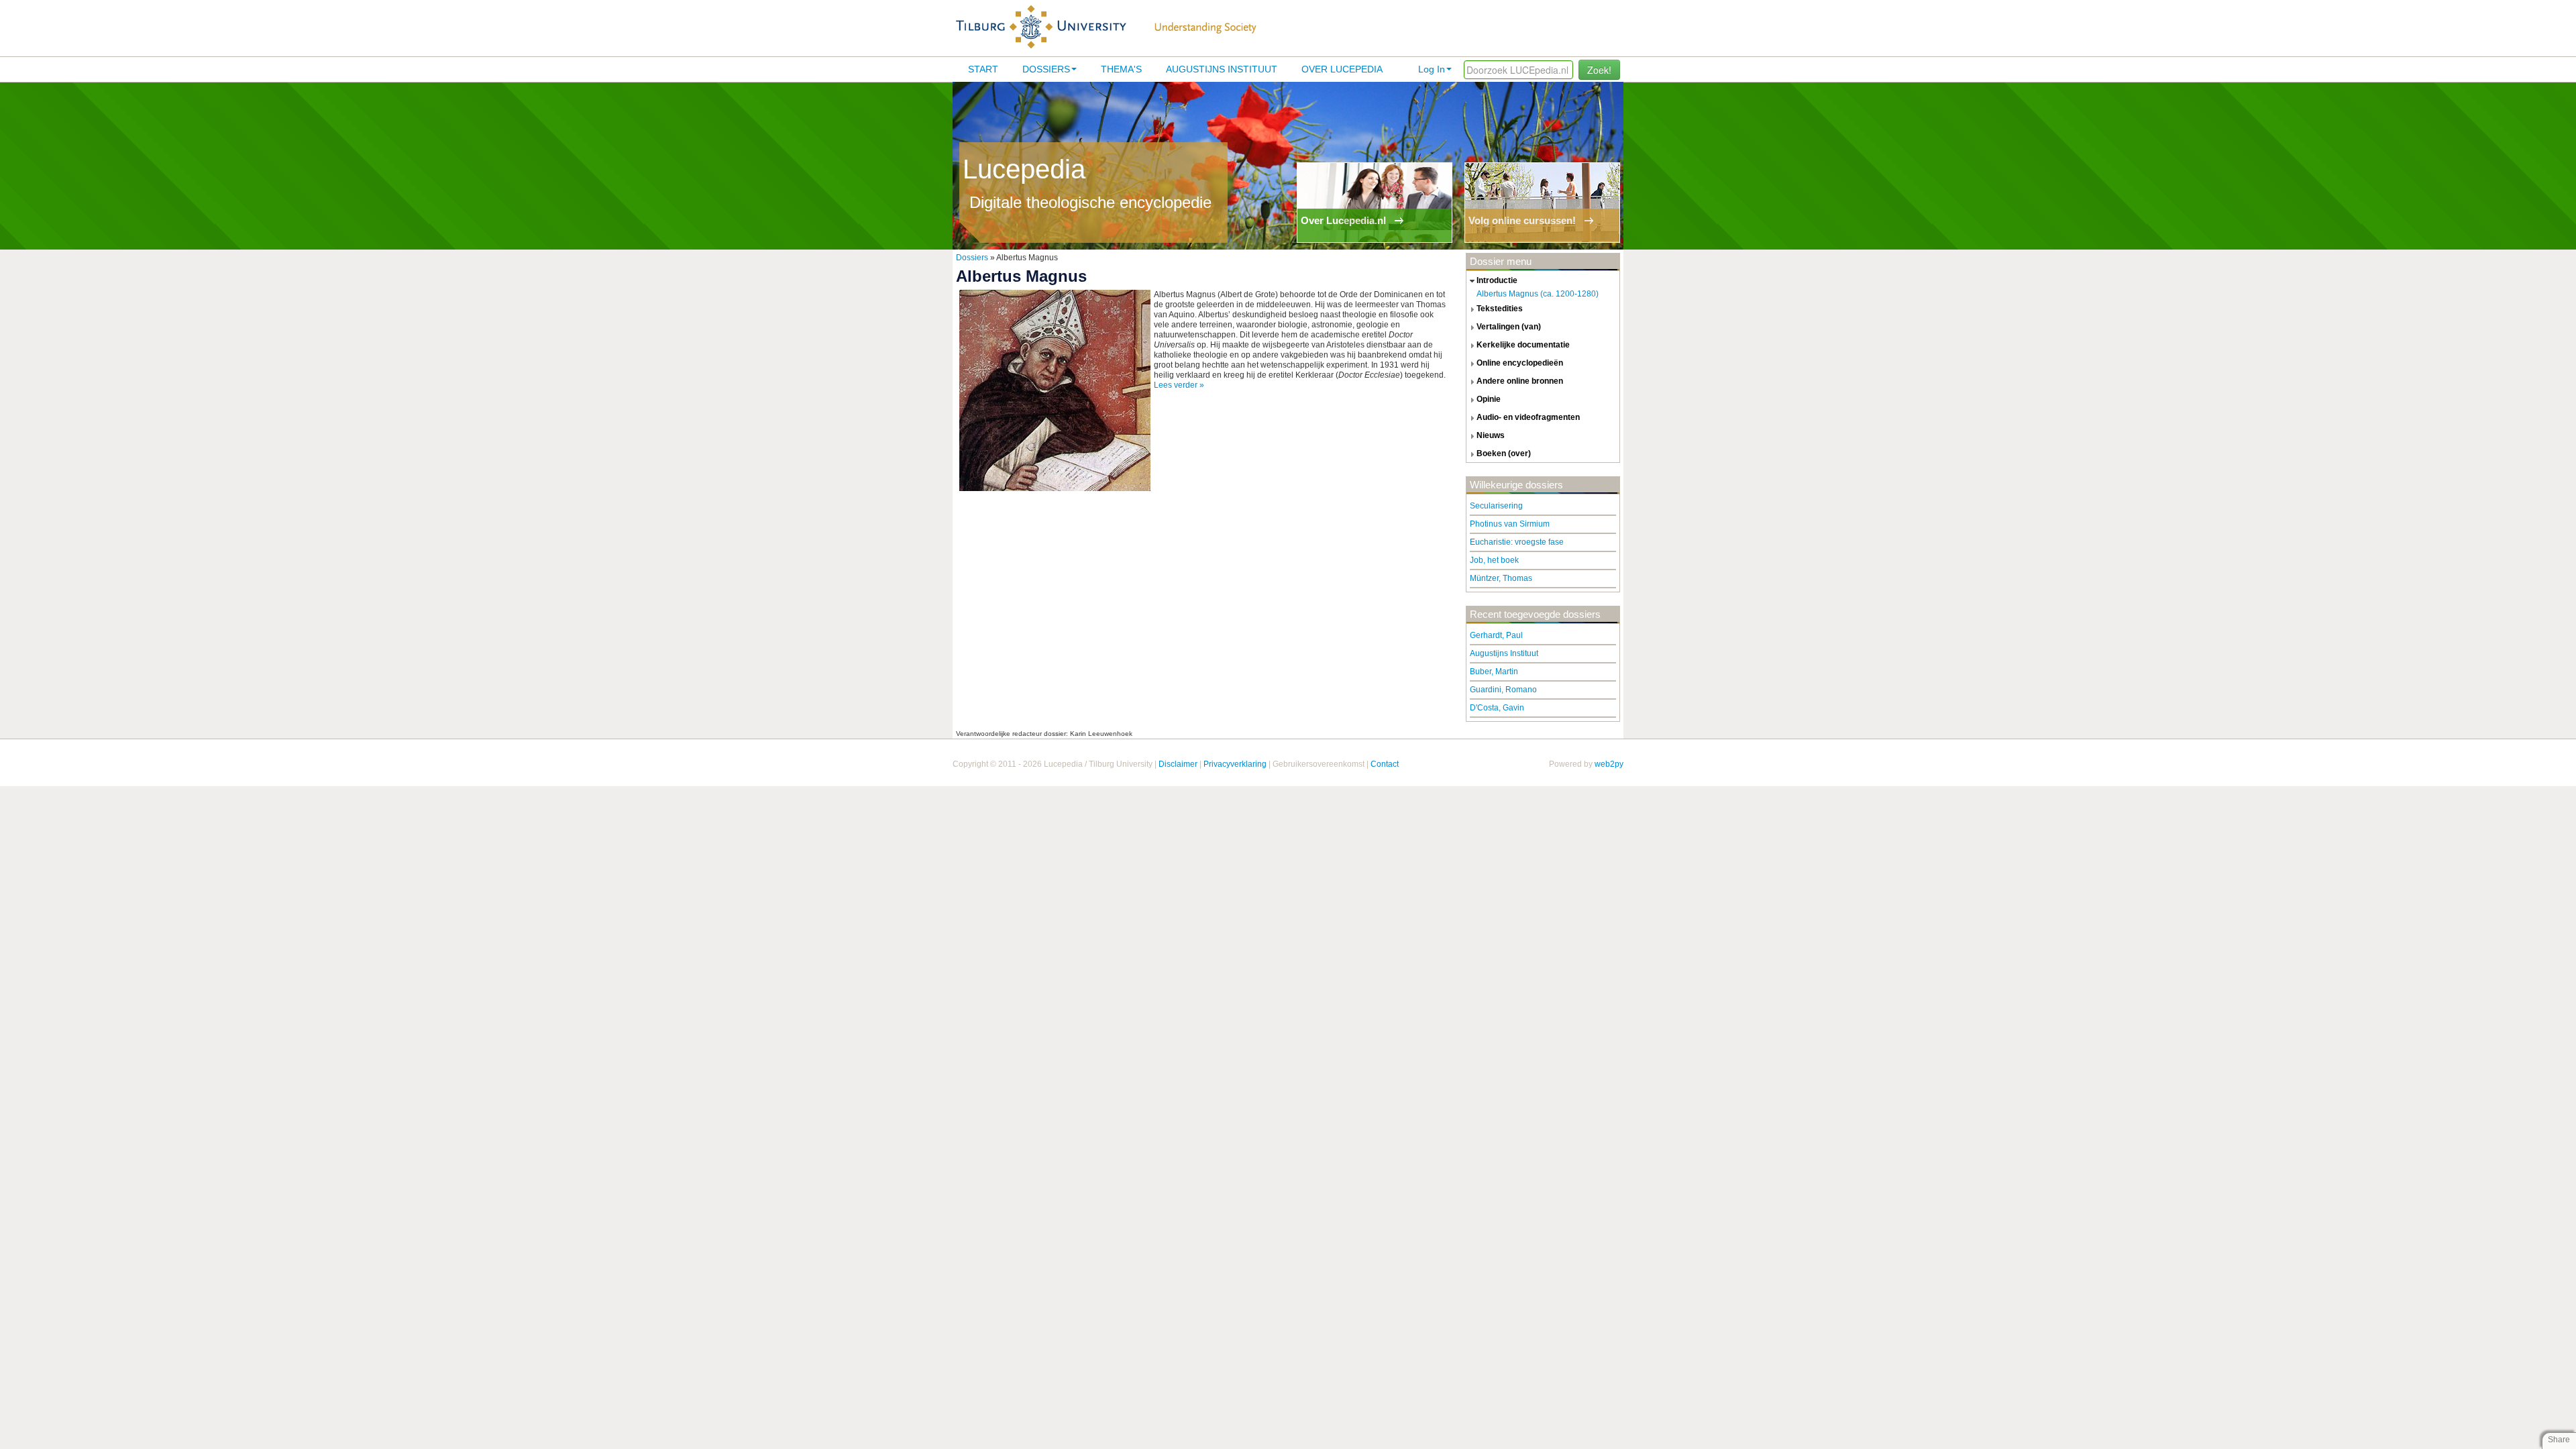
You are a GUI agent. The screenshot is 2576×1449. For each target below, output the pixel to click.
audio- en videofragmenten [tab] (1528, 417)
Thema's (1121, 69)
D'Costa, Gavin (1497, 708)
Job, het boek (1494, 560)
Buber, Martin (1494, 672)
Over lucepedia (1342, 69)
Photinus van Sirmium (1510, 524)
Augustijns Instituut (1222, 69)
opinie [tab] (1489, 399)
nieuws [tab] (1491, 435)
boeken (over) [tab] (1504, 453)
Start (983, 69)
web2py (1609, 764)
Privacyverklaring (1235, 764)
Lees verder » (1179, 385)
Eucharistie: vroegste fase (1517, 542)
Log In (1432, 69)
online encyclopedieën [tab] (1520, 363)
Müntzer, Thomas (1501, 578)
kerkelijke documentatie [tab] (1523, 345)
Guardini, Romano (1503, 690)
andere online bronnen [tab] (1520, 381)
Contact (1385, 764)
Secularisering (1496, 506)
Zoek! (1599, 70)
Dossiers (1046, 69)
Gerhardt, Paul (1496, 635)
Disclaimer (1178, 764)
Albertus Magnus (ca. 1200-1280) (1538, 294)
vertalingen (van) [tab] (1509, 327)
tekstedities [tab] (1500, 309)
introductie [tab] (1497, 280)
